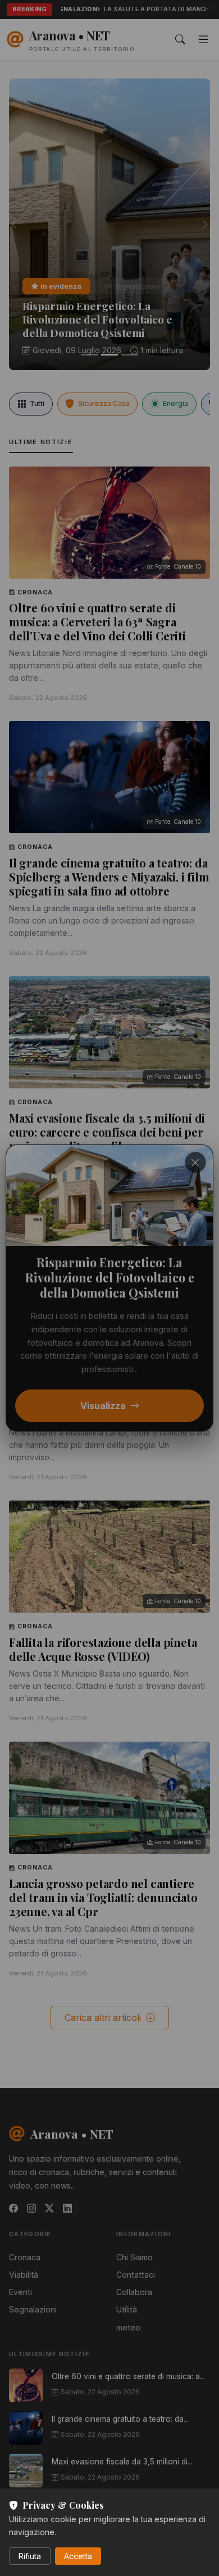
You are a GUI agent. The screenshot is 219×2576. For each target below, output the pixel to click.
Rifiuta (30, 2556)
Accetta (78, 2556)
